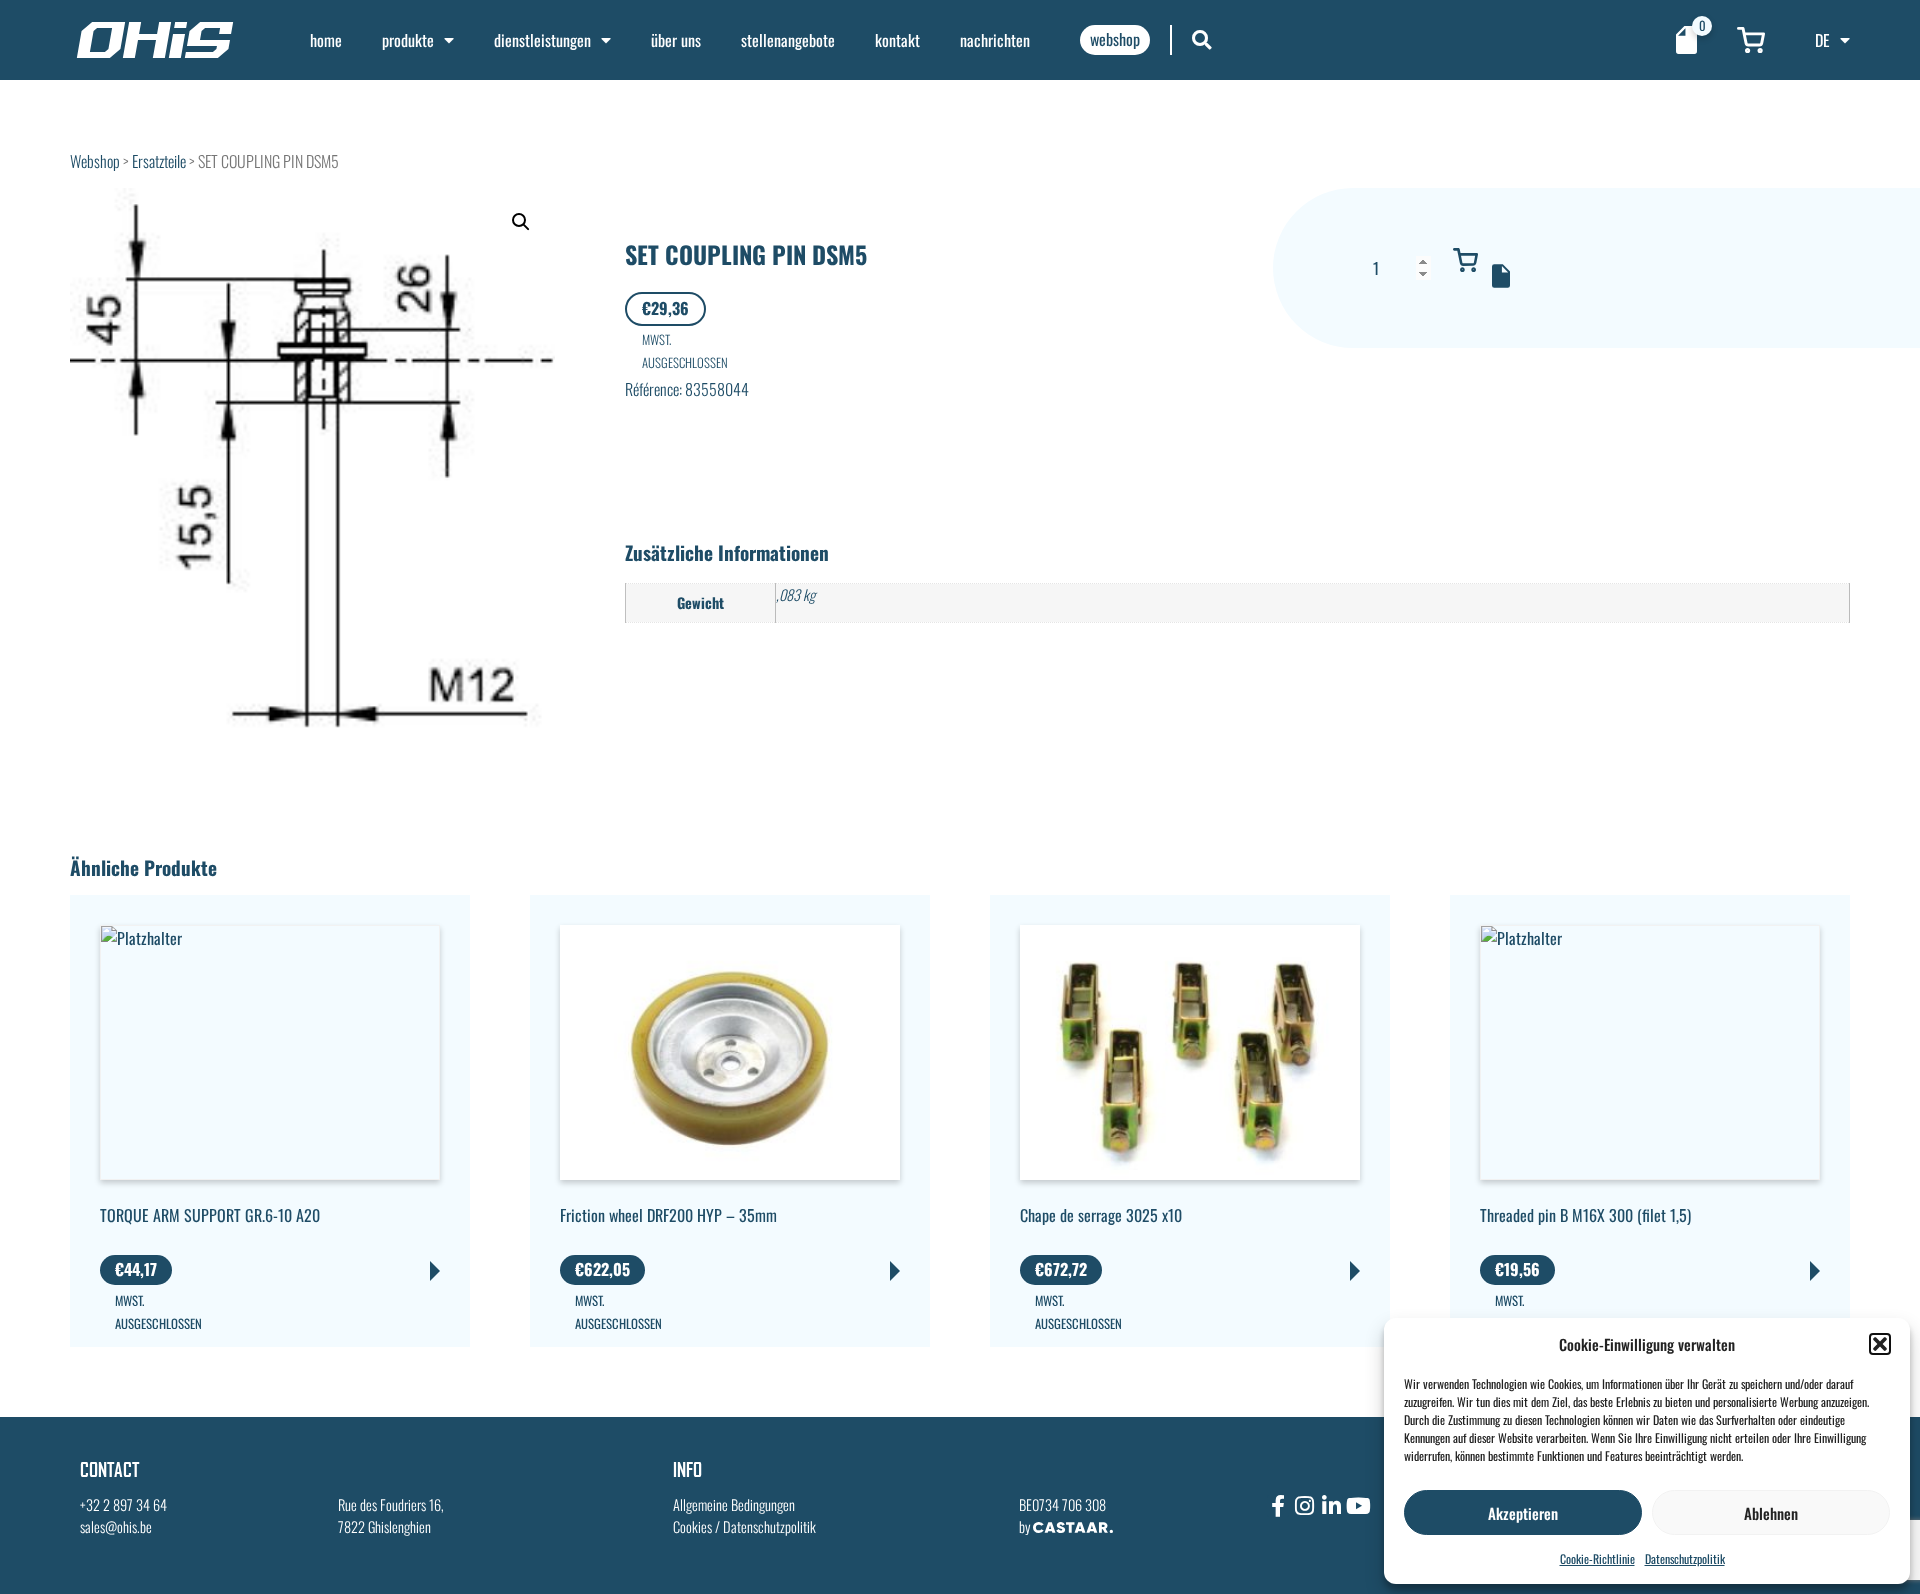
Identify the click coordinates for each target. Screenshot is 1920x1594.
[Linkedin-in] (1332, 1506)
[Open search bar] (1202, 39)
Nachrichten (995, 40)
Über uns (676, 40)
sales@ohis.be (116, 1526)
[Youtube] (1359, 1506)
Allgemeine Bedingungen (734, 1504)
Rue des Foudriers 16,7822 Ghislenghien (391, 1515)
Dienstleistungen (542, 40)
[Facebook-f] (1278, 1506)
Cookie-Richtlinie (1597, 1558)
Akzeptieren (1523, 1513)
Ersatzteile (159, 161)
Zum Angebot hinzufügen (1501, 276)
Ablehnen (1771, 1513)
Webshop (95, 161)
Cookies (692, 1526)
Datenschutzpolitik (1685, 1558)
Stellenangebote (788, 40)
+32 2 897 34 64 (123, 1504)
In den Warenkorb (1466, 260)
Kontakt (897, 40)
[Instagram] (1305, 1506)
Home (326, 40)
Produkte (408, 40)
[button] (1880, 1344)
